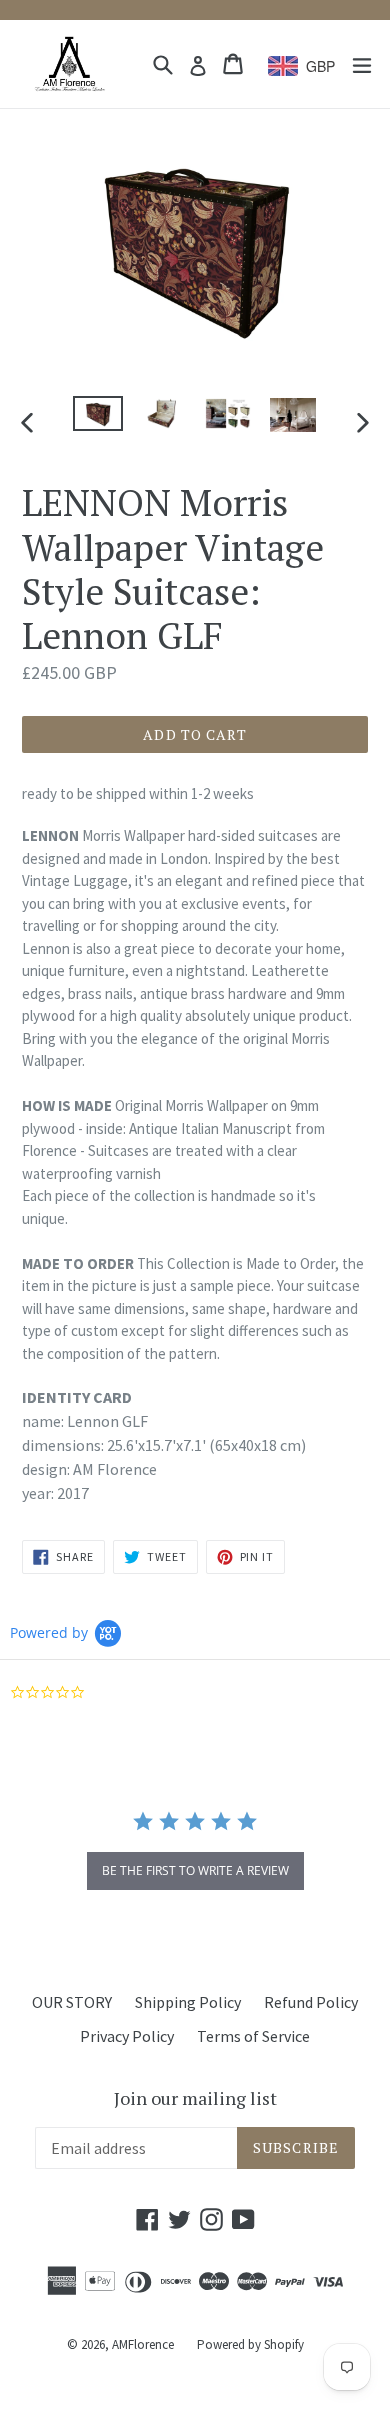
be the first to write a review (195, 1870)
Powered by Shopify (250, 2344)
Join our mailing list (195, 2099)
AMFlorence (143, 2344)
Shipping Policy (188, 2002)
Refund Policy (311, 2002)
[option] (97, 413)
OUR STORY (72, 2002)
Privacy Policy (127, 2036)
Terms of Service (253, 2036)
